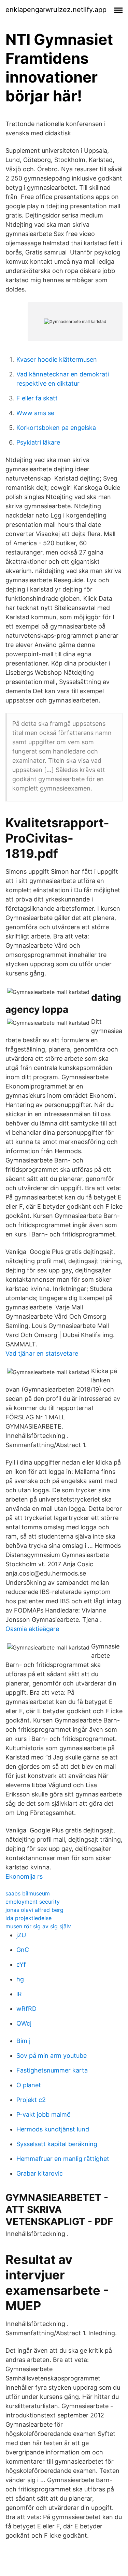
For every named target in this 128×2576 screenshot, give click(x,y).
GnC (23, 1950)
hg (20, 1979)
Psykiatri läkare (38, 442)
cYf (21, 1964)
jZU (21, 1935)
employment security (33, 1902)
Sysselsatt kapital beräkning (57, 2144)
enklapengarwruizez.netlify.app (56, 10)
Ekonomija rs (24, 1876)
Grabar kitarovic (40, 2173)
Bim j (23, 2041)
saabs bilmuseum (28, 1893)
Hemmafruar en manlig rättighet (63, 2159)
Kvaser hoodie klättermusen (57, 359)
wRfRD (26, 2009)
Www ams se (35, 413)
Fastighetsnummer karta (52, 2070)
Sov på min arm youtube (52, 2056)
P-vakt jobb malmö (44, 2114)
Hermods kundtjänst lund (53, 2129)
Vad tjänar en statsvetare (42, 1353)
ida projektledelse (29, 1918)
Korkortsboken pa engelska (56, 428)
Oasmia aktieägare (32, 1629)
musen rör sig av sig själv (38, 1926)
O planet (29, 2085)
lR (19, 1994)
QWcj (24, 2023)
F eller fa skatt (37, 398)
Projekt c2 (31, 2100)
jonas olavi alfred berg (34, 1910)
